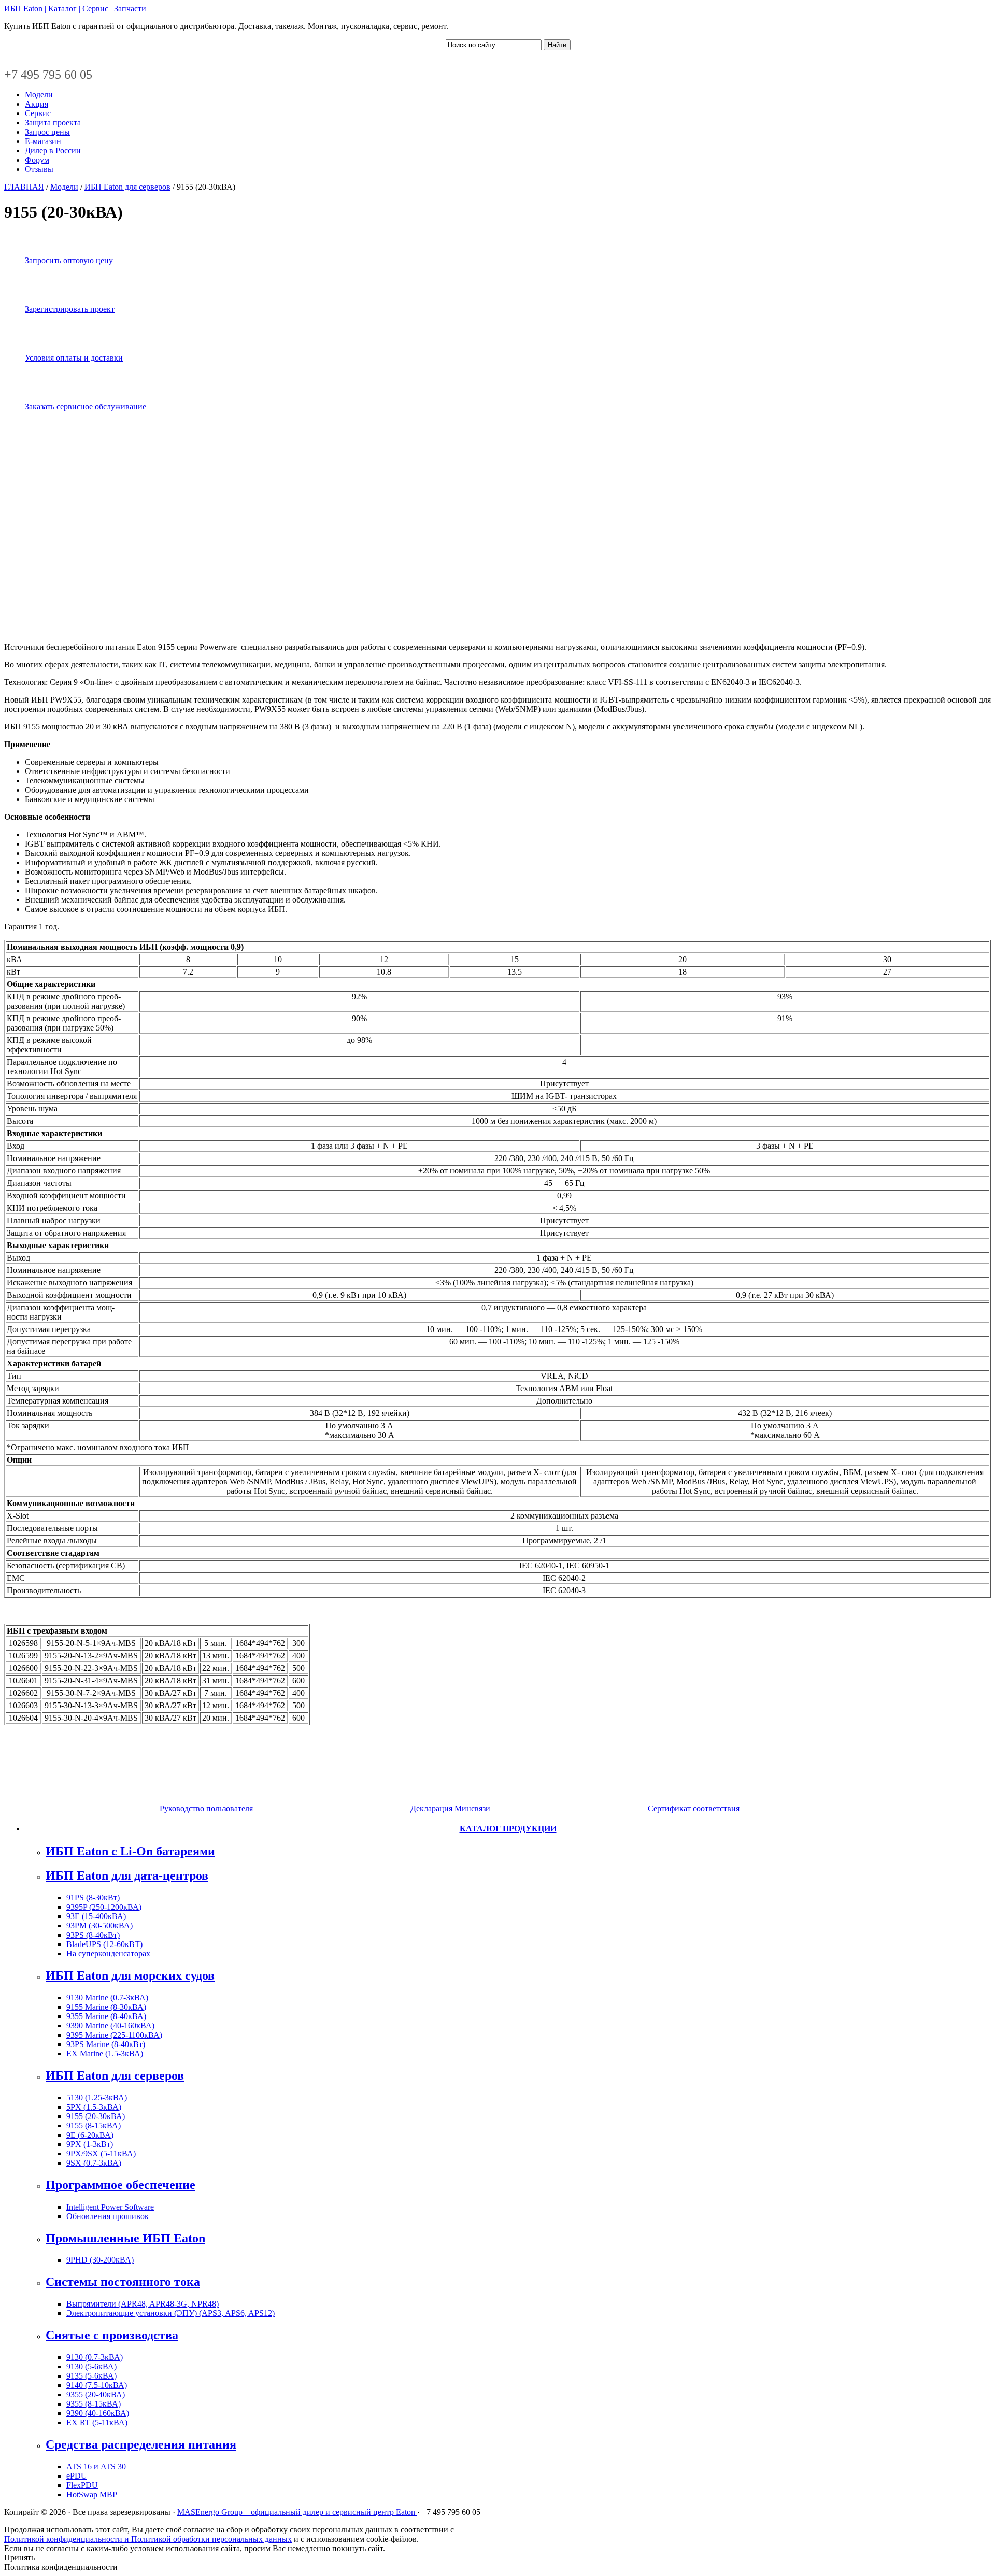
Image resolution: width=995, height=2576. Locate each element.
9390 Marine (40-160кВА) (110, 2026)
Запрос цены (47, 132)
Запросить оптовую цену (69, 260)
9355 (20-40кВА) (96, 2394)
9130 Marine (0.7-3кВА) (107, 1998)
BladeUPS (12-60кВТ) (104, 1944)
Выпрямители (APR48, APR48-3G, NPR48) (143, 2304)
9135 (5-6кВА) (91, 2376)
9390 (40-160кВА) (98, 2413)
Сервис (38, 113)
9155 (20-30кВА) (96, 2116)
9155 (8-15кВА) (94, 2126)
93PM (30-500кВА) (99, 1926)
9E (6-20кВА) (90, 2135)
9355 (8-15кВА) (94, 2404)
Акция (37, 104)
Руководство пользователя (206, 1808)
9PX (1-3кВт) (90, 2144)
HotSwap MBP (92, 2494)
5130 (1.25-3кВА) (97, 2098)
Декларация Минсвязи (450, 1808)
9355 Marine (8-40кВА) (106, 2016)
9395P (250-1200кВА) (104, 1907)
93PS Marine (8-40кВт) (106, 2044)
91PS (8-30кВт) (93, 1898)
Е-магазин (43, 141)
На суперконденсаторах (108, 1954)
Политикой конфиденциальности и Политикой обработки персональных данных (148, 2539)
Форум (37, 160)
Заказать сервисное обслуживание (86, 406)
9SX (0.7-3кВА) (94, 2163)
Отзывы (39, 169)
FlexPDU (82, 2485)
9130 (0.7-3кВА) (95, 2357)
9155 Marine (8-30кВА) (106, 2007)
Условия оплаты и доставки (74, 358)
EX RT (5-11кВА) (97, 2422)
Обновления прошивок (108, 2216)
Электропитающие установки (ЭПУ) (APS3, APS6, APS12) (170, 2313)
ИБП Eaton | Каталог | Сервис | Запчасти (75, 9)
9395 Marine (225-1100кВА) (114, 2035)
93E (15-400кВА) (96, 1916)
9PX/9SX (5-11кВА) (101, 2153)
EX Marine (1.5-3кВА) (105, 2053)
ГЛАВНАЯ (24, 187)
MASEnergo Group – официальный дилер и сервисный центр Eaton (297, 2512)
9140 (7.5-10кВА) (97, 2385)
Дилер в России (53, 151)
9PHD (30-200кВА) (100, 2260)
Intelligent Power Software (110, 2207)
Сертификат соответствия (694, 1808)
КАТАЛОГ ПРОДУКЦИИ (508, 1829)
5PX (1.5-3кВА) (94, 2107)
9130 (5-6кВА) (91, 2366)
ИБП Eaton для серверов (127, 187)
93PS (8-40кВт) (93, 1935)
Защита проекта (53, 123)
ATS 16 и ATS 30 (96, 2466)
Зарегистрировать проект (70, 309)
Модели (39, 95)
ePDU (77, 2476)
